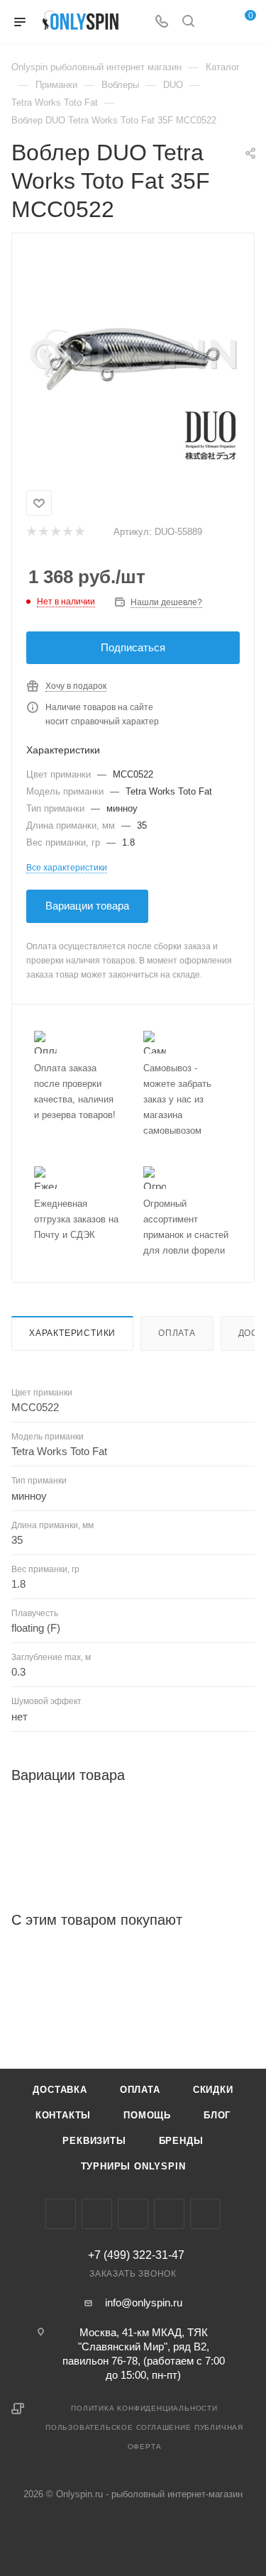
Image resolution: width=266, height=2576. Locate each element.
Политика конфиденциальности (144, 2408)
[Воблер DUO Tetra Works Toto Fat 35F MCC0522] (133, 359)
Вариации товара (87, 906)
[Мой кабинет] (215, 22)
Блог (217, 2115)
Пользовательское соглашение (118, 2427)
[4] (67, 532)
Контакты (63, 2115)
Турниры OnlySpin (133, 2166)
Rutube (205, 2214)
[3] (55, 532)
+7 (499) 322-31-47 (136, 2255)
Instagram (97, 2214)
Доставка (60, 2090)
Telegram (133, 2214)
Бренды (181, 2141)
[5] (79, 532)
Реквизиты (94, 2141)
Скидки (213, 2090)
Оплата (177, 1333)
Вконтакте (61, 2214)
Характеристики (72, 1333)
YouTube (169, 2214)
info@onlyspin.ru (144, 2303)
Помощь (147, 2115)
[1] (31, 532)
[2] (43, 532)
